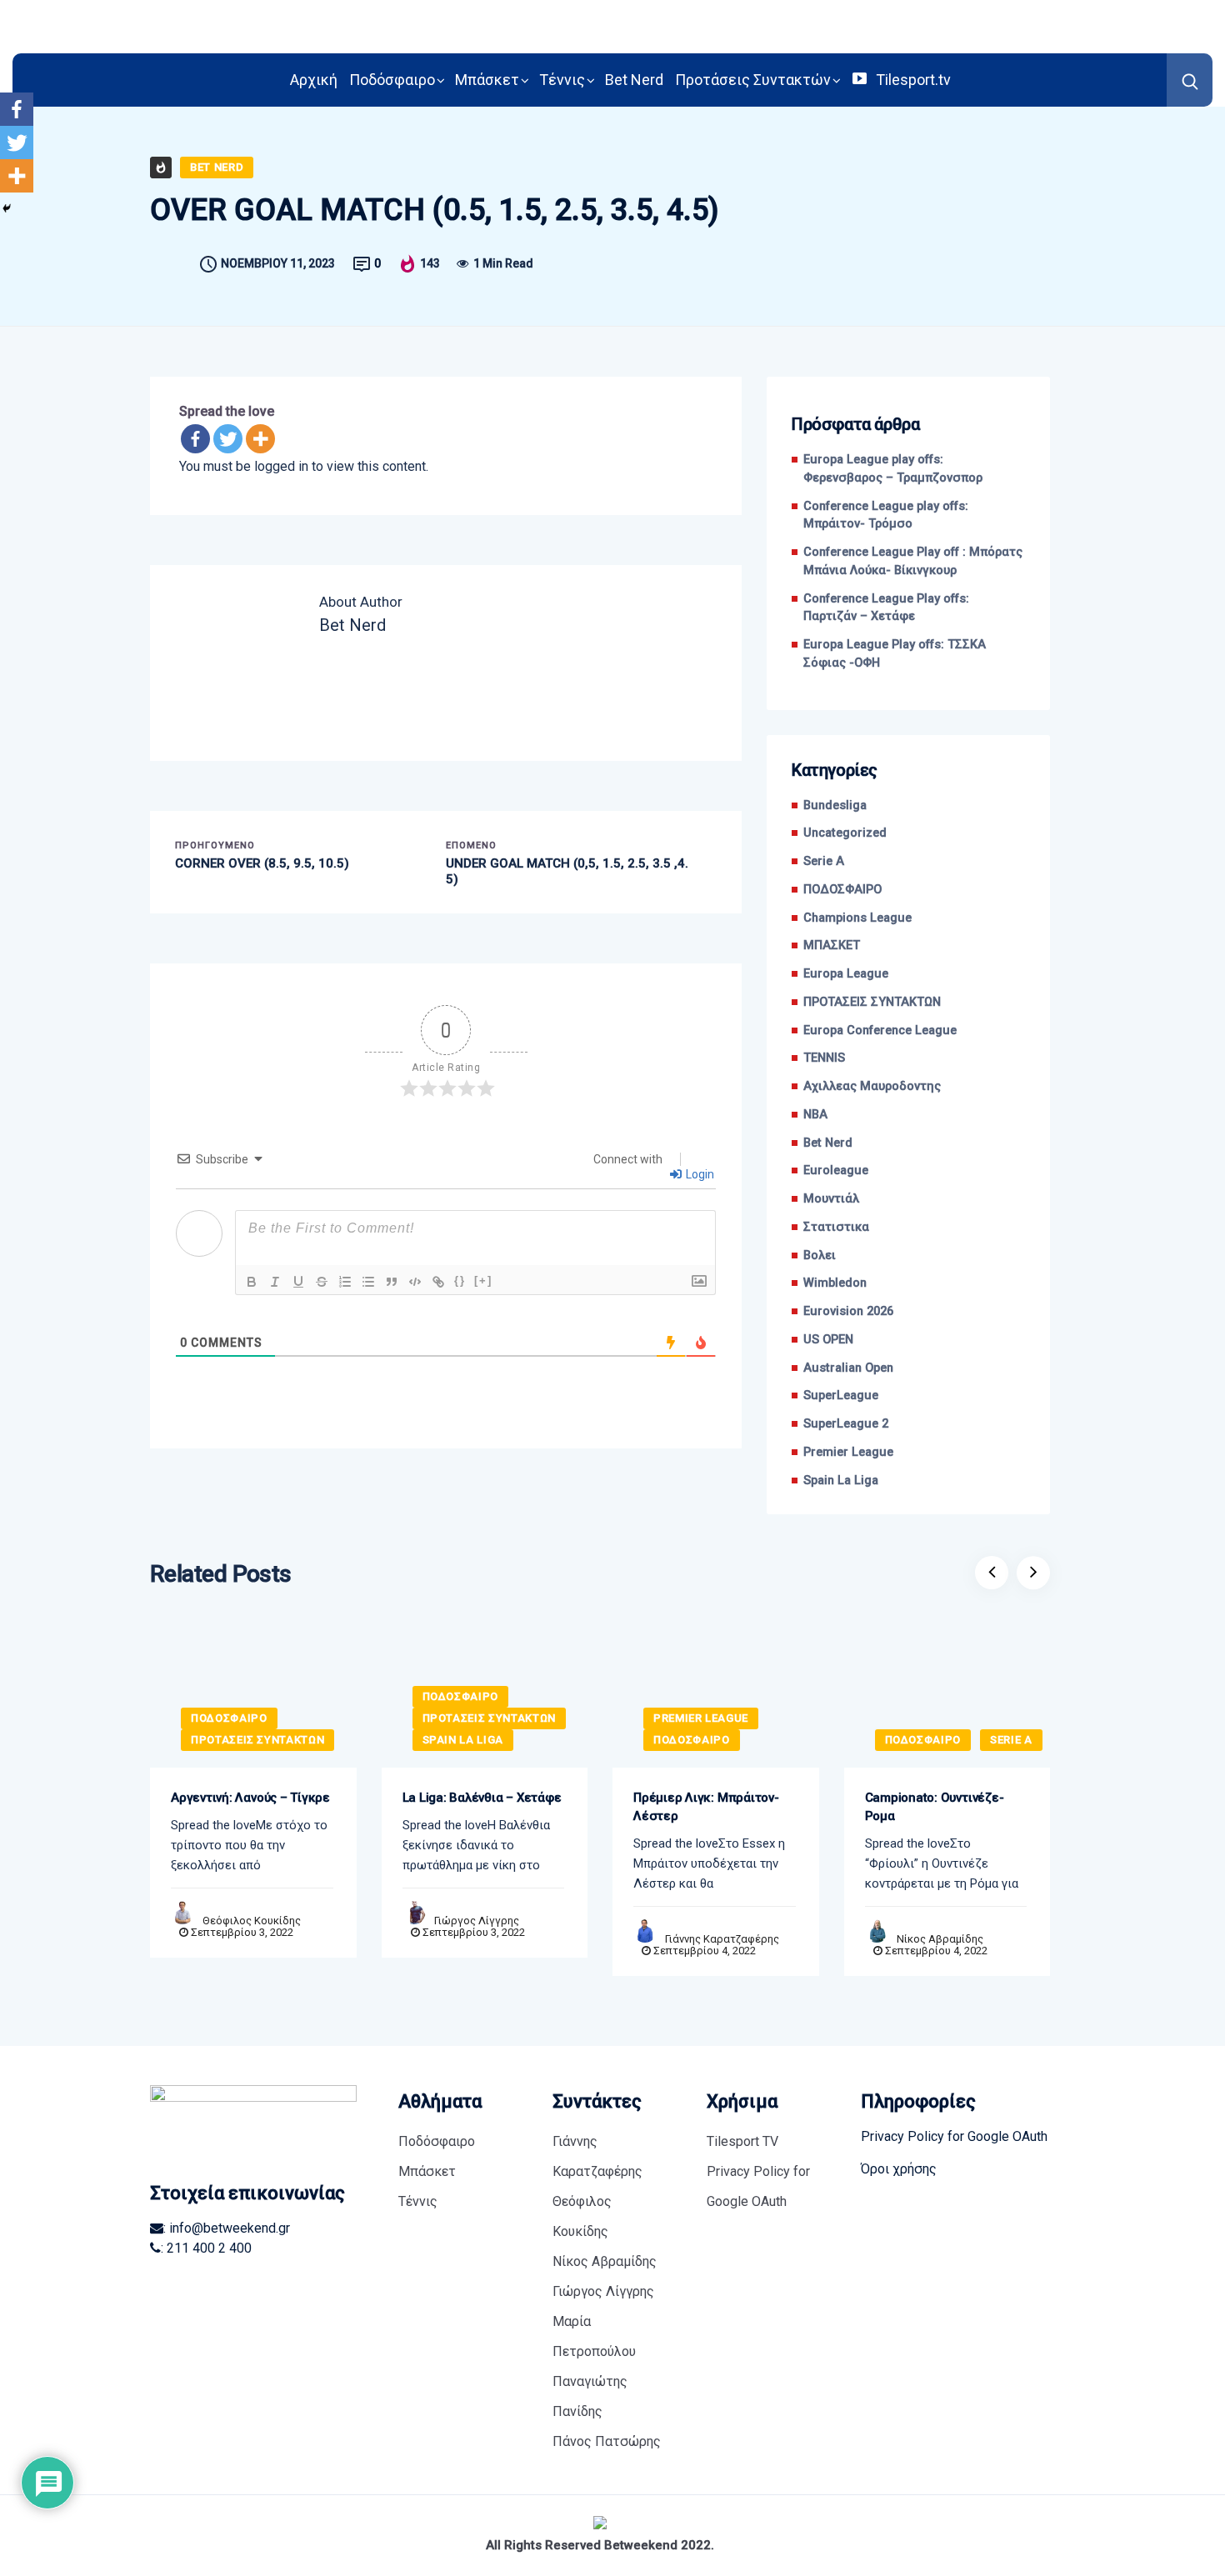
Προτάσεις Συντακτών (753, 80)
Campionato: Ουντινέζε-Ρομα (935, 1807)
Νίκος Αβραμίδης (940, 1939)
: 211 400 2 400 (206, 2248)
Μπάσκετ (487, 80)
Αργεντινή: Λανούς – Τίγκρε (250, 1798)
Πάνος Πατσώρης (607, 2441)
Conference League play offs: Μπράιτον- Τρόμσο (886, 515)
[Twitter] (228, 439)
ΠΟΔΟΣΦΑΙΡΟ (842, 890)
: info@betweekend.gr (227, 2228)
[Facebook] (195, 439)
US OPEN (828, 1340)
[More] (260, 439)
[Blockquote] (392, 1282)
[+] (483, 1280)
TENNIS (824, 1058)
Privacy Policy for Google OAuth (758, 2186)
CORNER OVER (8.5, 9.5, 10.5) (262, 863)
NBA (815, 1115)
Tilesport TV (742, 2141)
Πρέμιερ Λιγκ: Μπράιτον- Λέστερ (706, 1807)
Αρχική (314, 80)
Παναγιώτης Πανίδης (590, 2396)
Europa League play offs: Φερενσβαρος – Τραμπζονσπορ (893, 469)
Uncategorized (845, 833)
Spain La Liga (841, 1481)
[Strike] (322, 1282)
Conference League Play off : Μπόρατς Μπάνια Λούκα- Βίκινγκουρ (913, 561)
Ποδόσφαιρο (392, 80)
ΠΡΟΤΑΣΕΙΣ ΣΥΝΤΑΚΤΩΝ (872, 1002)
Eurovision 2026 (848, 1311)
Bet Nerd (634, 80)
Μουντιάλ (831, 1199)
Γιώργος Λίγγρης (477, 1921)
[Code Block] (415, 1282)
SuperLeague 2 (846, 1424)
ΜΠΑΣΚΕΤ (832, 945)
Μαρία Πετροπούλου (594, 2336)
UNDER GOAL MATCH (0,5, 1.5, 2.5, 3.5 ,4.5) (567, 872)
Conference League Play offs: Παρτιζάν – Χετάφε (886, 608)
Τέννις (562, 80)
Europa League (846, 974)
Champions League (857, 918)
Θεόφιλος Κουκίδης (252, 1921)
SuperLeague (841, 1396)
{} (460, 1280)
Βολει (820, 1255)
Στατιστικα (836, 1227)
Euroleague (836, 1170)
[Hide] (7, 208)
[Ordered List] (345, 1282)
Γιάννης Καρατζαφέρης (722, 1939)
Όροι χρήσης (899, 2169)
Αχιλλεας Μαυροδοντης (872, 1086)
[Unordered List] (368, 1282)
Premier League (848, 1452)
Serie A (824, 861)
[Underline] (298, 1282)
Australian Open (848, 1368)
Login (699, 1174)
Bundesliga (835, 805)
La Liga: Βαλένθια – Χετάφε (482, 1798)
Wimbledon (835, 1283)
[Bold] (252, 1282)
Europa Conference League (880, 1030)
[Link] (438, 1282)
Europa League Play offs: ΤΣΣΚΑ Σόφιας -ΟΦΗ (895, 654)
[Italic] (275, 1282)
